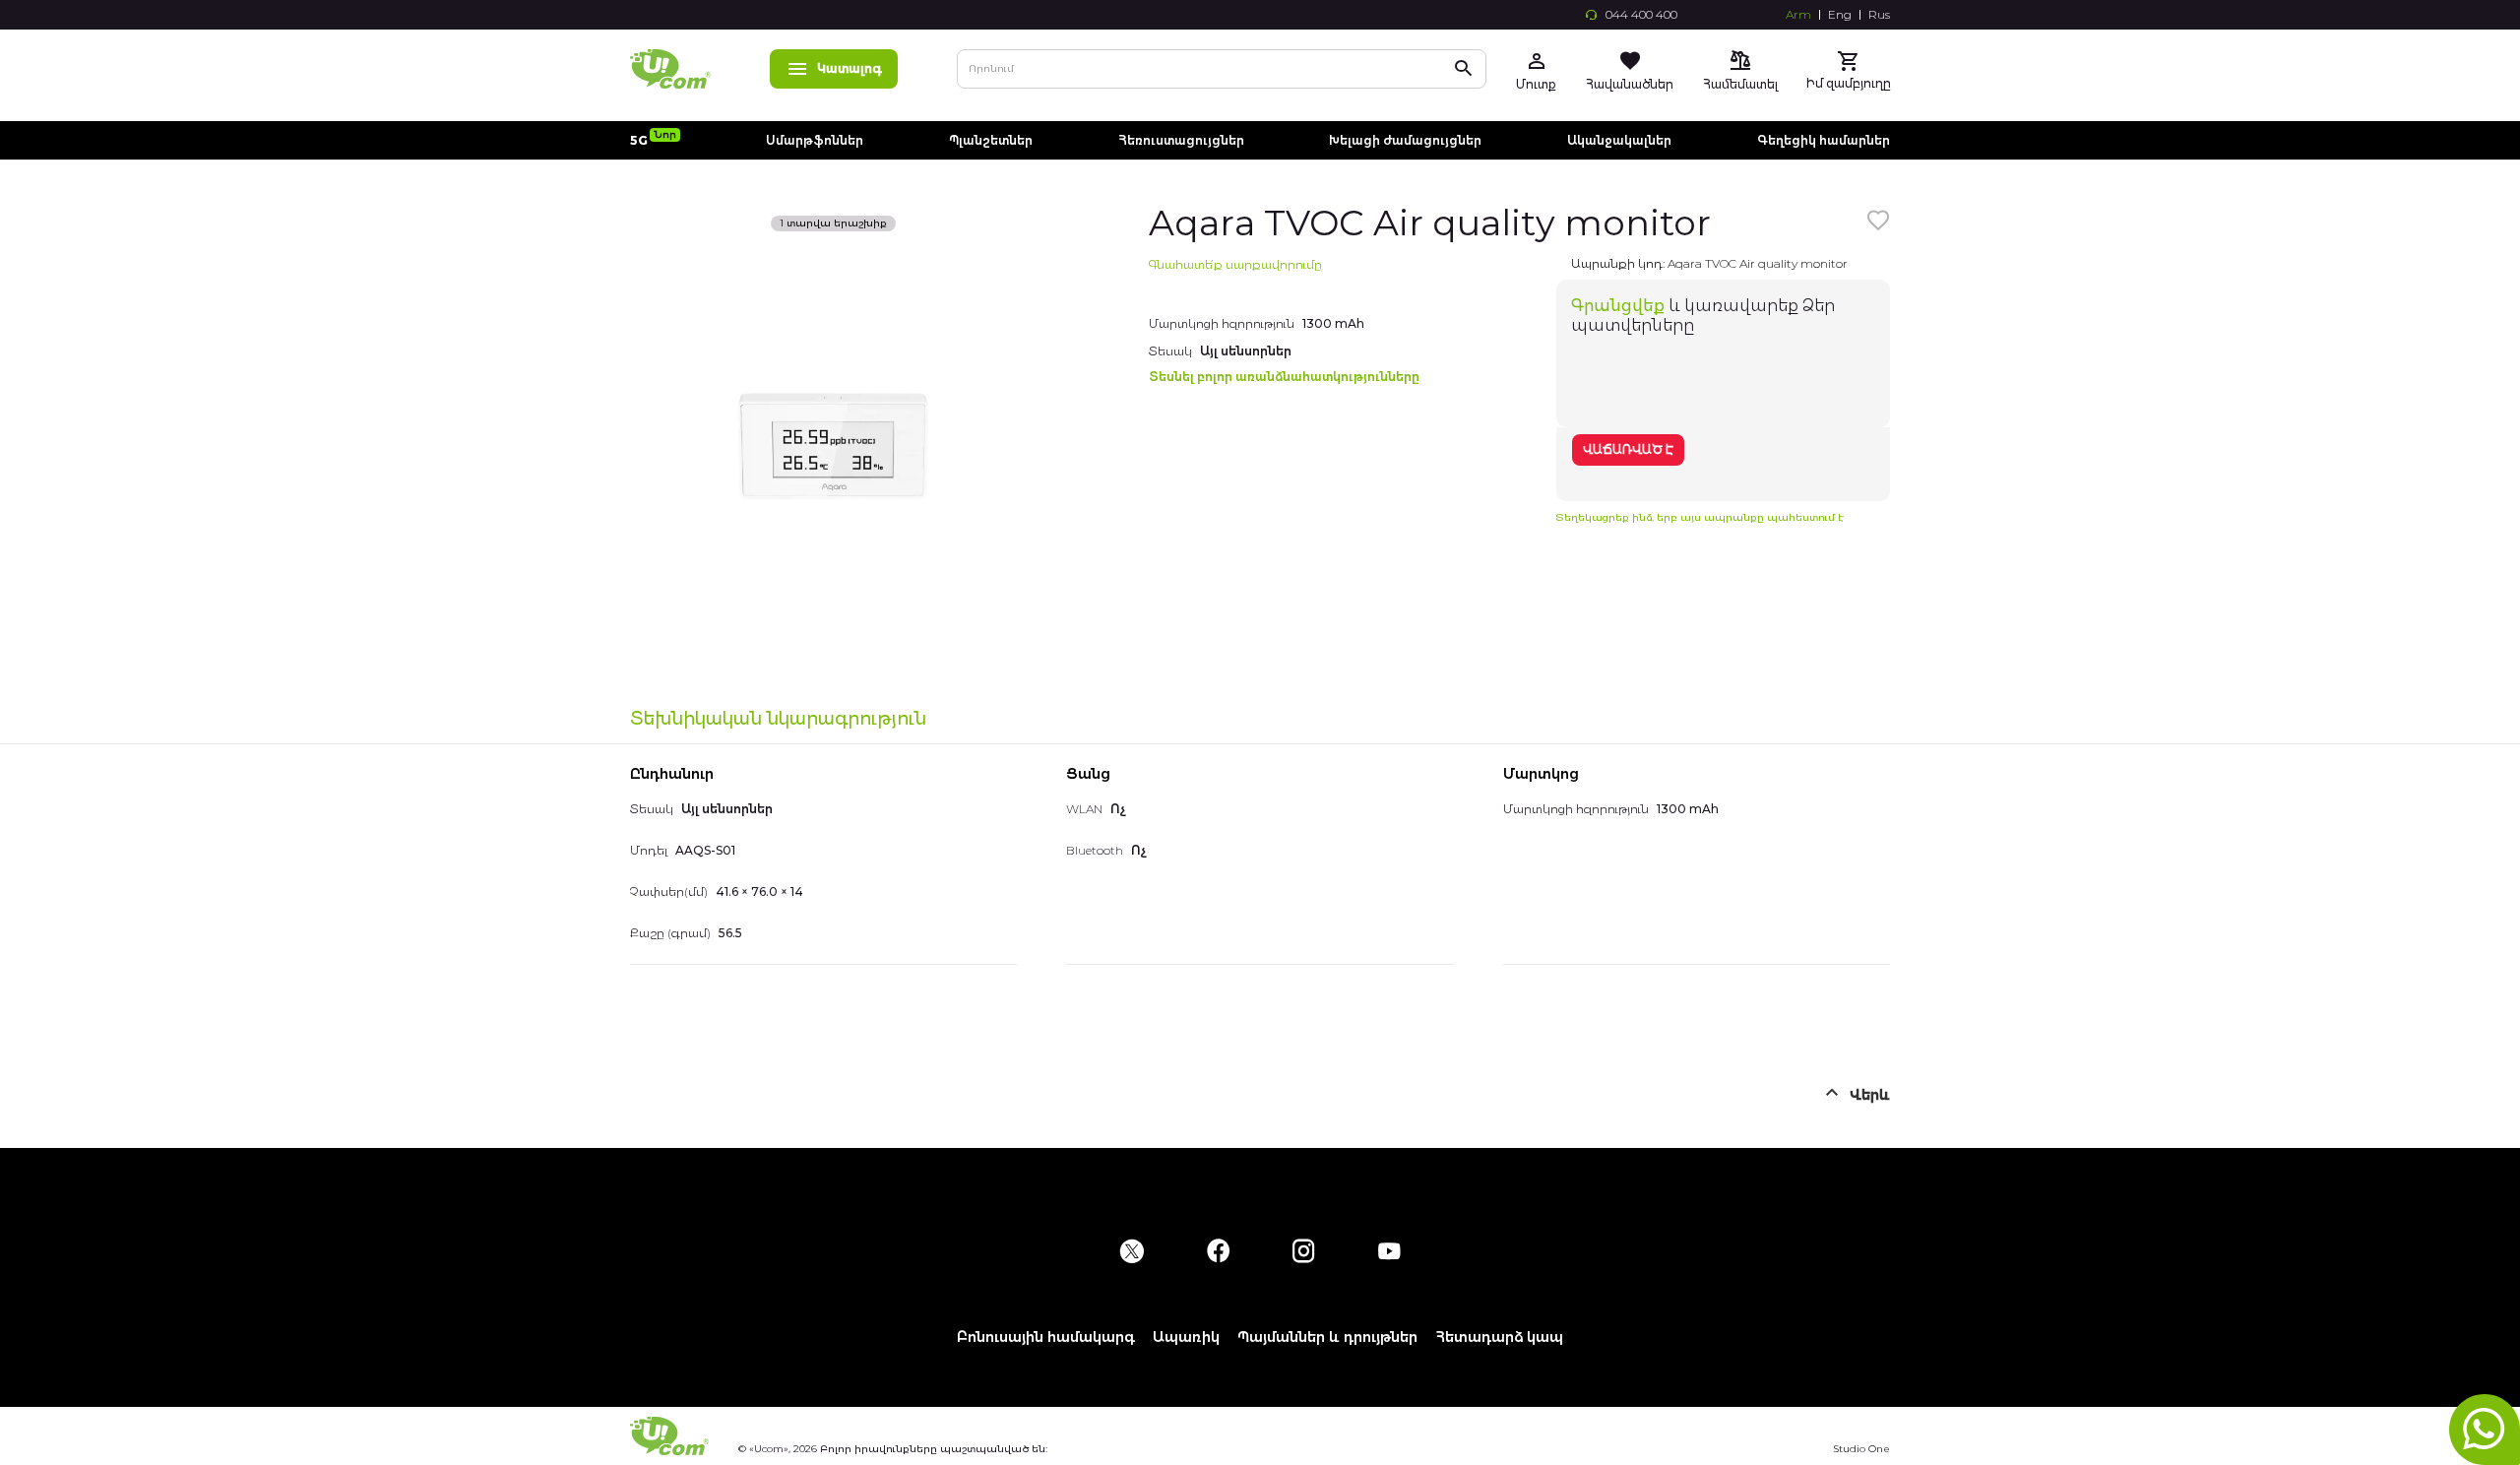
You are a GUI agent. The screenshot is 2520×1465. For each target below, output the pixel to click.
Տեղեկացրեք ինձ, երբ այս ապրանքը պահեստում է (1700, 517)
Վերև (1870, 1095)
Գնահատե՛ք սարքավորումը (1235, 264)
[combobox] (1222, 69)
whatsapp (2485, 1430)
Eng (1840, 15)
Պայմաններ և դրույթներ (1327, 1337)
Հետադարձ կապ (1499, 1337)
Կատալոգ (850, 68)
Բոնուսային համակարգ (1046, 1337)
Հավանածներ (1630, 84)
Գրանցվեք (1618, 306)
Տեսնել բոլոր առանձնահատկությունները (1284, 377)
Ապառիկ (1186, 1337)
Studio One (1861, 1449)
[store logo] (670, 69)
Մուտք (1536, 84)
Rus (1879, 15)
